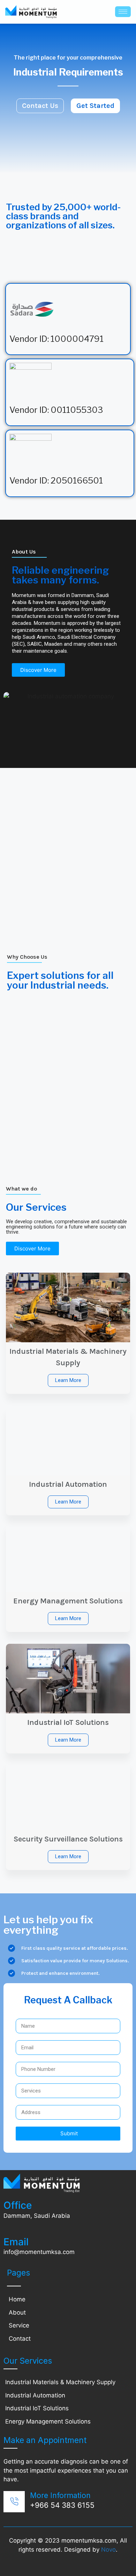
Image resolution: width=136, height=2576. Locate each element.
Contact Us (40, 106)
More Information (60, 2495)
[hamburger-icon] (123, 12)
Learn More (68, 1380)
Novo (108, 2550)
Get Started (95, 106)
